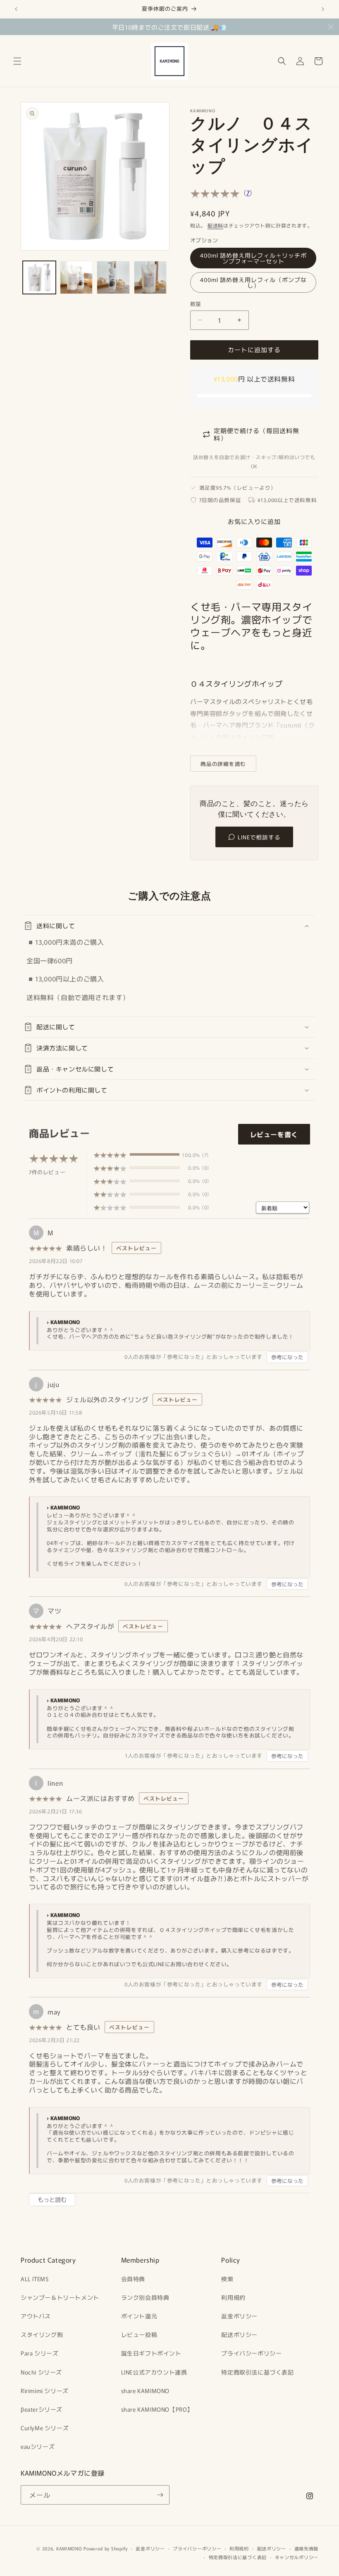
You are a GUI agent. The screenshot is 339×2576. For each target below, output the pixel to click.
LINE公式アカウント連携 (154, 2372)
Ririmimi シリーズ (45, 2391)
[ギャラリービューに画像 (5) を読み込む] (150, 277)
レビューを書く (274, 1134)
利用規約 (233, 2297)
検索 (227, 2279)
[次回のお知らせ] (323, 9)
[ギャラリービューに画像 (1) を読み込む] (39, 277)
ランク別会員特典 (145, 2297)
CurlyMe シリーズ (45, 2428)
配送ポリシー (239, 2334)
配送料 (215, 225)
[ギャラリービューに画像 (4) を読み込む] (113, 277)
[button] (17, 61)
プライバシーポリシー (251, 2353)
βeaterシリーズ (42, 2409)
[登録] (160, 2495)
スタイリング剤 (42, 2334)
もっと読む (52, 2199)
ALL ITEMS (35, 2279)
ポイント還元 (139, 2316)
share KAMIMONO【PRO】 (157, 2409)
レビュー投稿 (139, 2334)
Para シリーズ (39, 2353)
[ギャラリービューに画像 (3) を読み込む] (76, 277)
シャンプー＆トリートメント (60, 2297)
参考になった (287, 1357)
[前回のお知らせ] (16, 9)
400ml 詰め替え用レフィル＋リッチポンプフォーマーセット (253, 258)
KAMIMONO (69, 2548)
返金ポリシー (239, 2316)
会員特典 (133, 2279)
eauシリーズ (38, 2446)
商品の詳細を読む (223, 764)
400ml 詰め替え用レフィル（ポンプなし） (253, 282)
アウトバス (36, 2316)
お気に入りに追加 (254, 521)
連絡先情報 (307, 2548)
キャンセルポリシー (297, 2557)
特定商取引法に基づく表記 (257, 2372)
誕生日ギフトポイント (151, 2353)
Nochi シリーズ (41, 2372)
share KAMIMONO (145, 2391)
